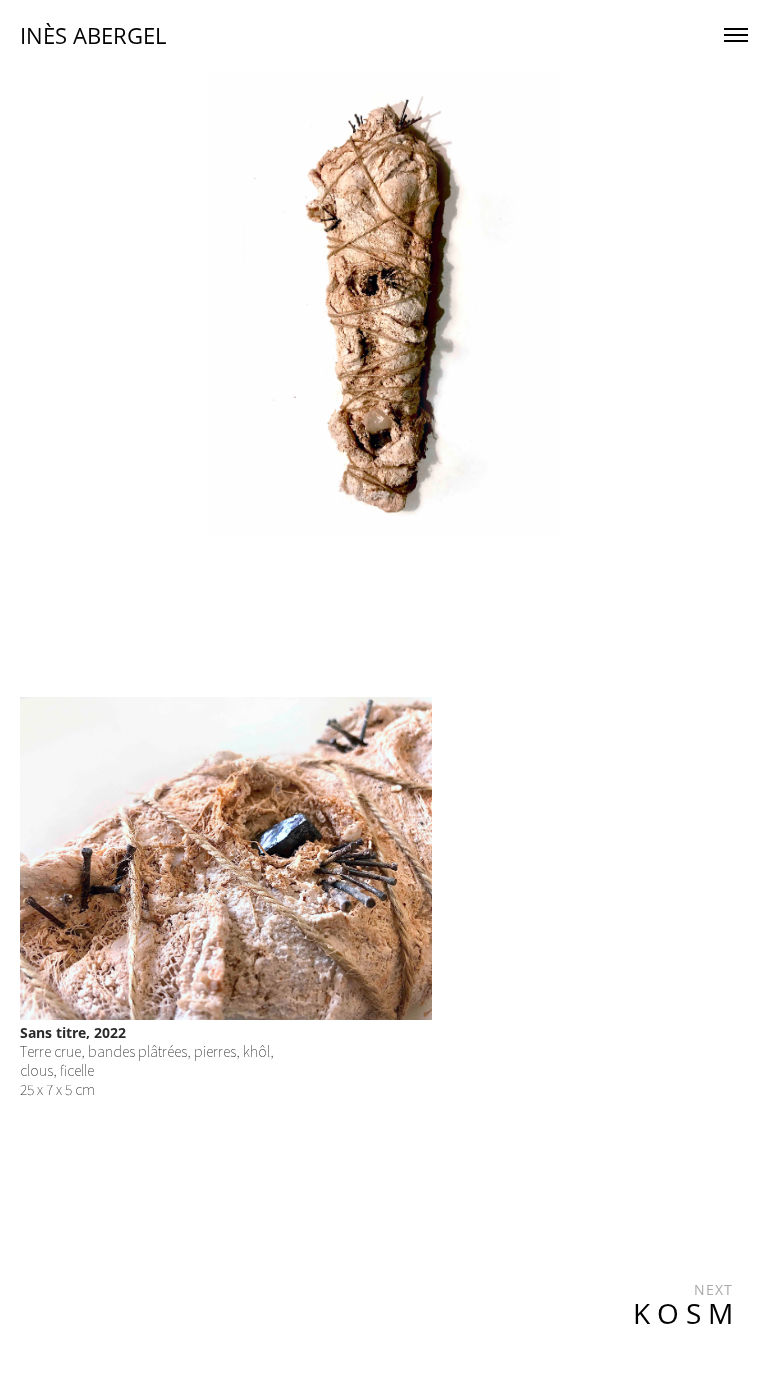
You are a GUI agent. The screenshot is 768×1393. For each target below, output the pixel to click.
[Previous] (246, 304)
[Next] (522, 304)
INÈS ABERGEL (93, 35)
